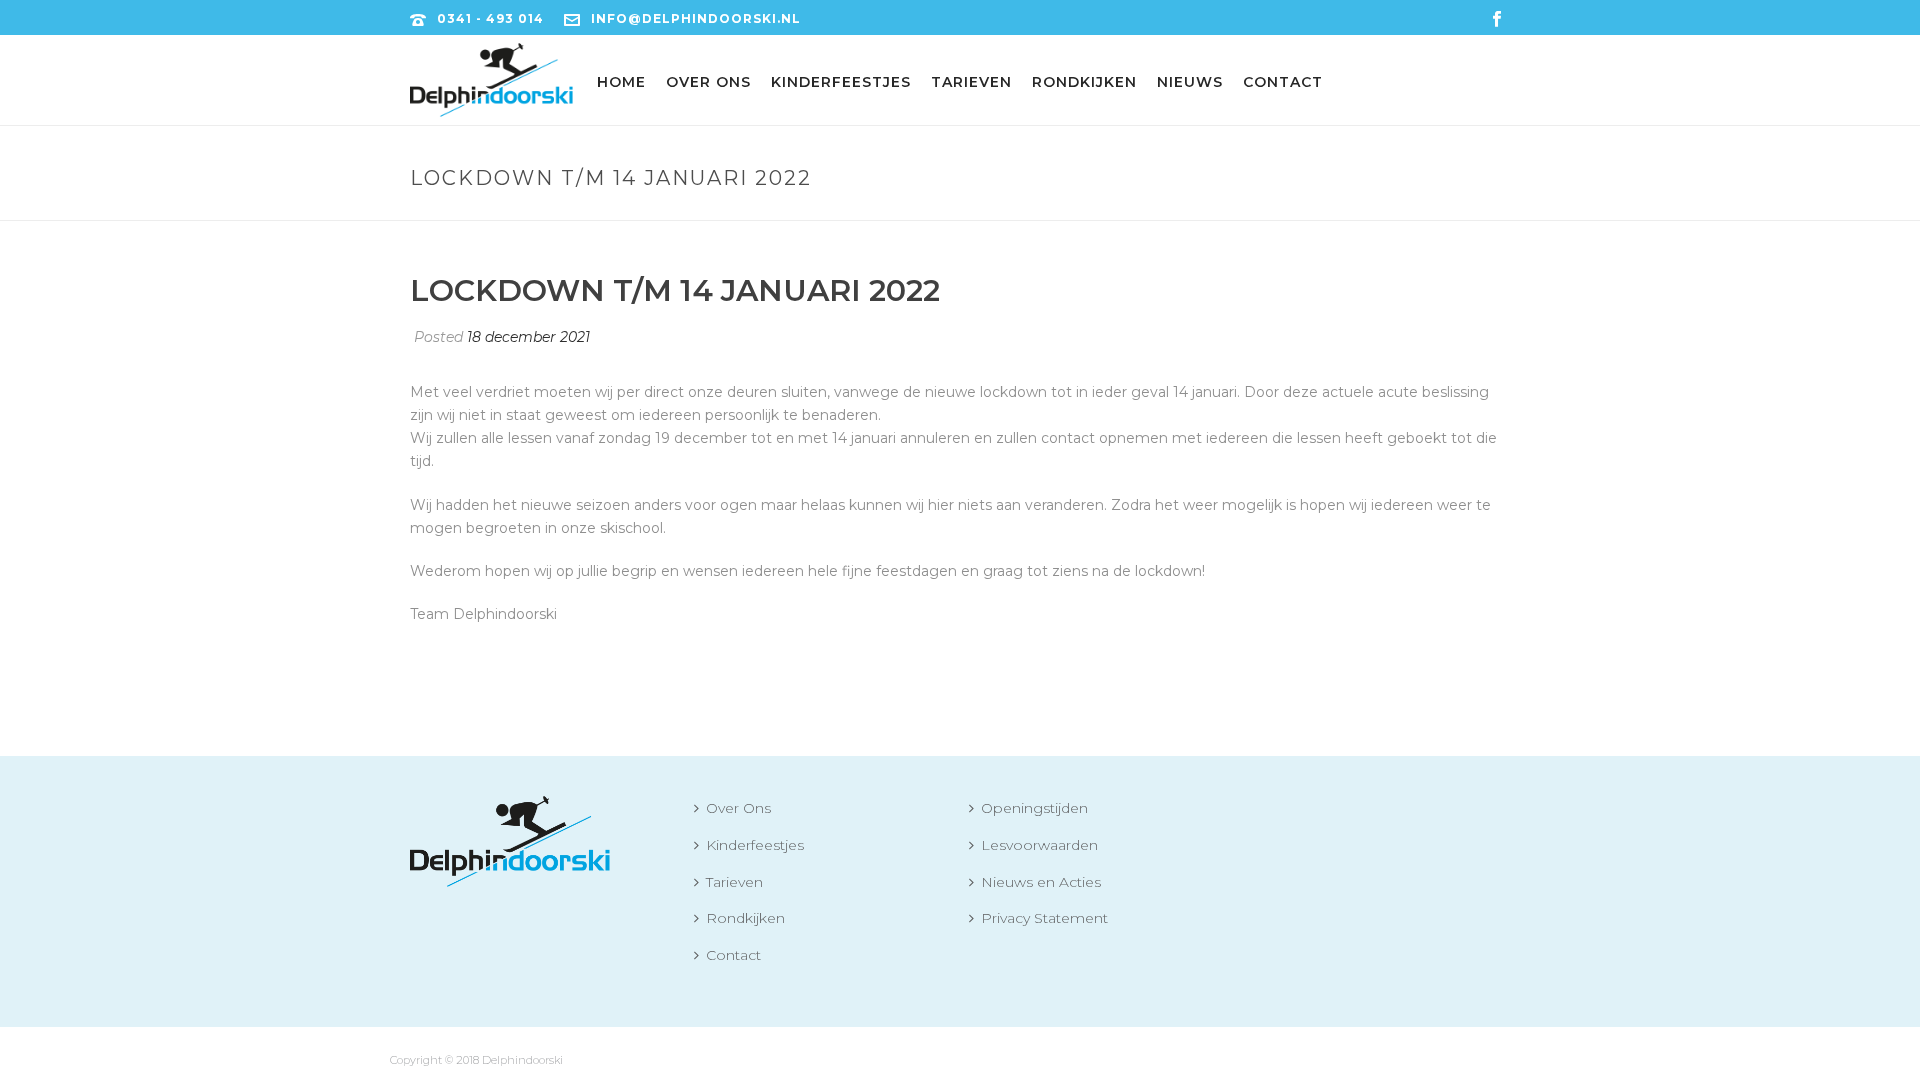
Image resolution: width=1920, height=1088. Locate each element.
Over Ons (708, 82)
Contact (1283, 82)
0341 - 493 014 (490, 18)
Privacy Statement (1044, 918)
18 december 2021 (528, 337)
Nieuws (1190, 82)
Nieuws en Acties (1041, 882)
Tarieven (971, 82)
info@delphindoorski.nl (696, 18)
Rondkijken (1084, 82)
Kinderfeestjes (841, 82)
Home (621, 82)
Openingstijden (1034, 808)
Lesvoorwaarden (1039, 845)
